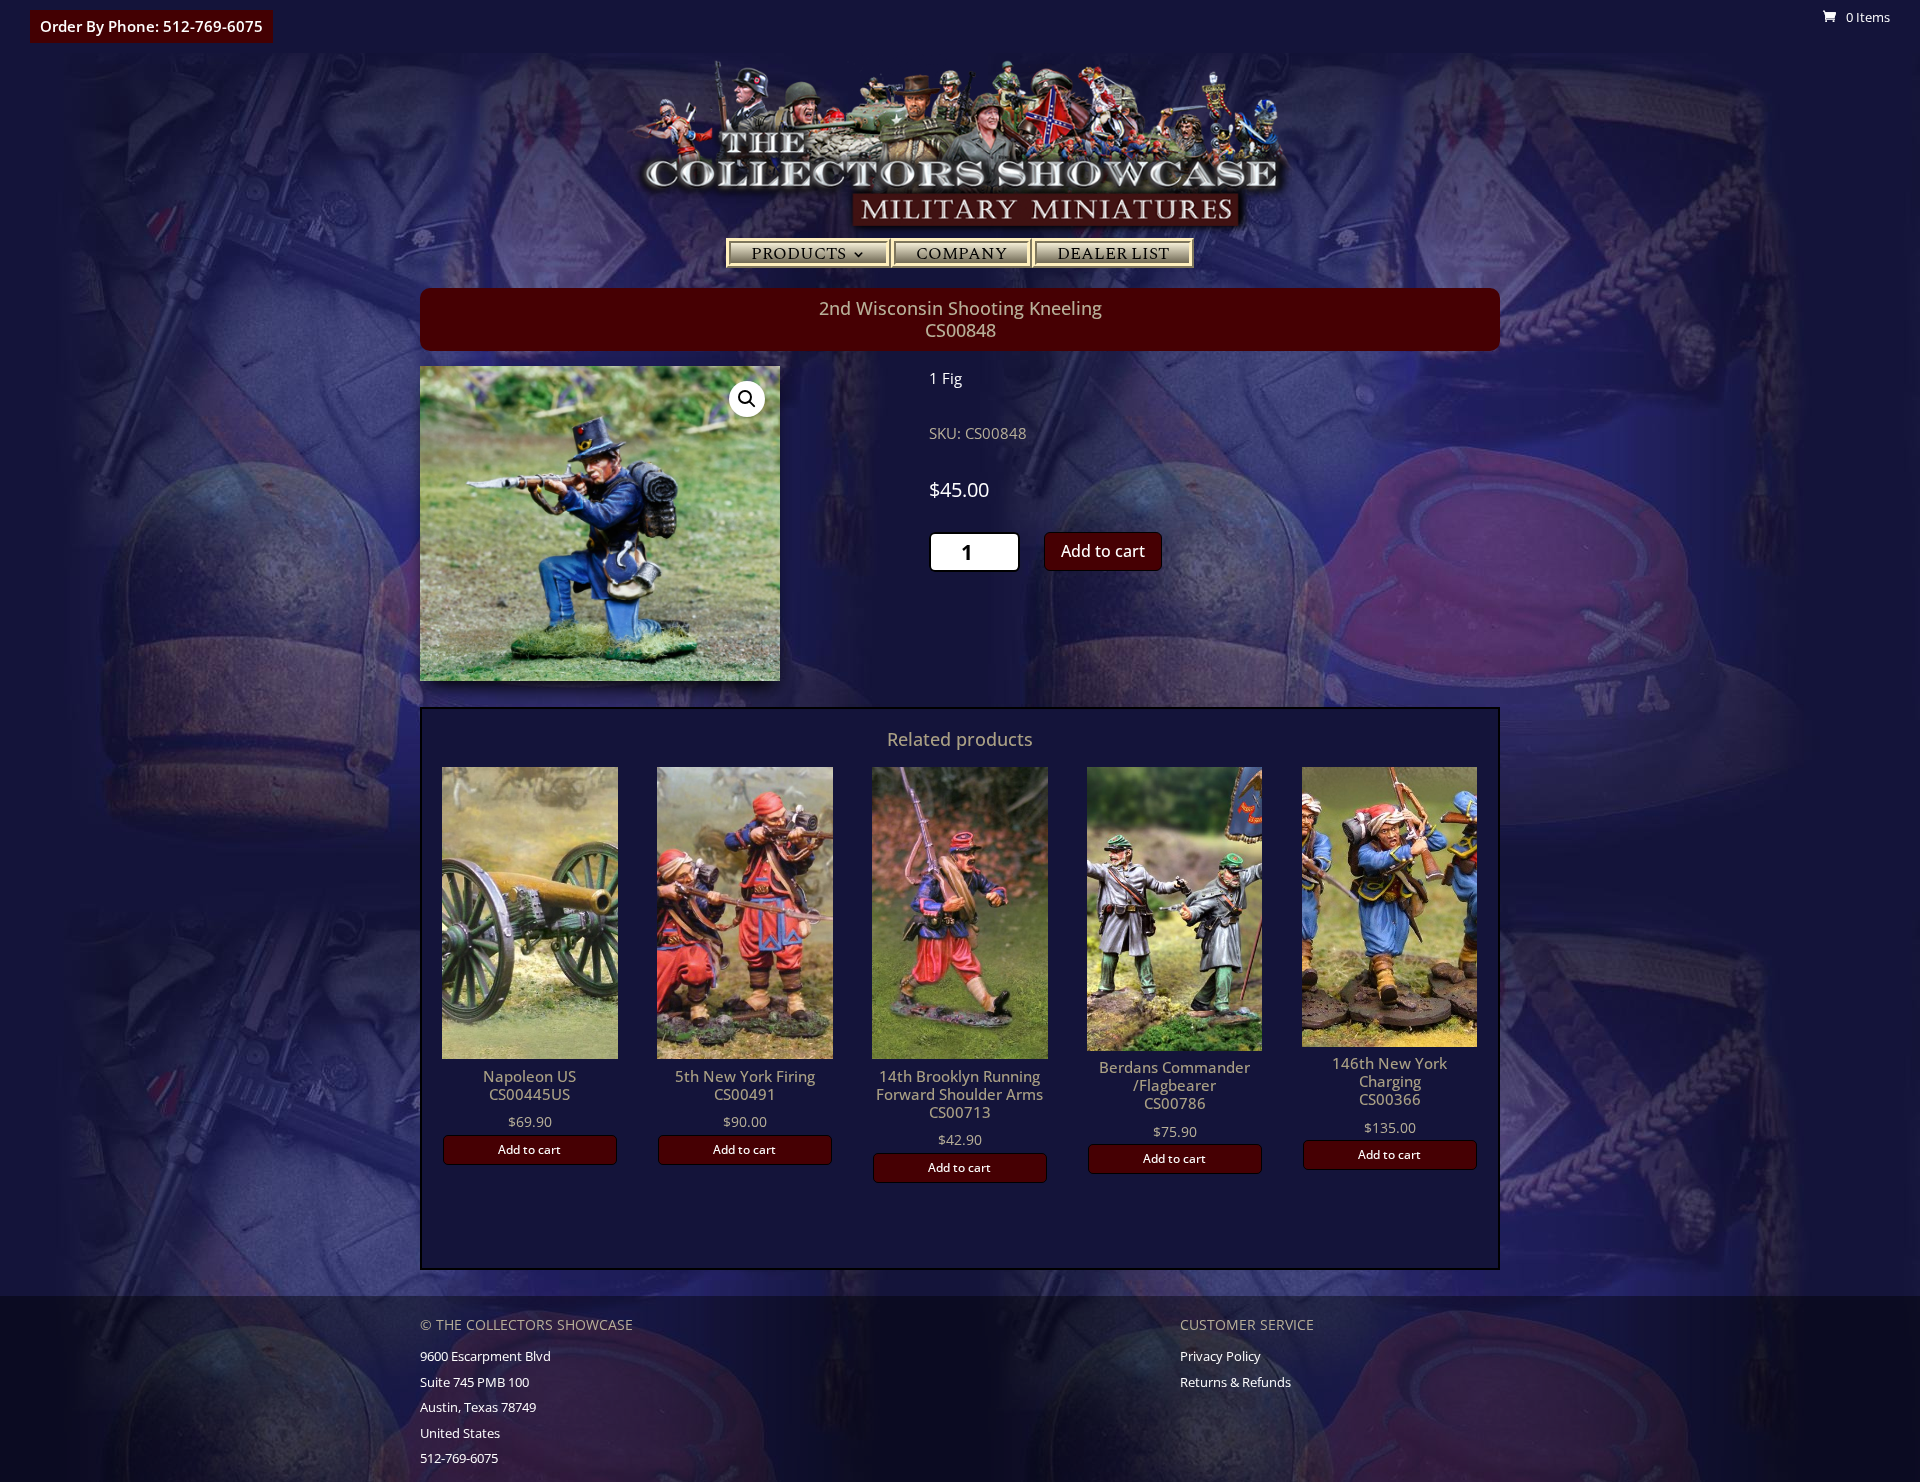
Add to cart (1103, 551)
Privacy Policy (1220, 1356)
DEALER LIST (1113, 257)
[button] (747, 399)
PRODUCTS (798, 257)
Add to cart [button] (529, 1149)
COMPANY (961, 257)
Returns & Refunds (1235, 1382)
